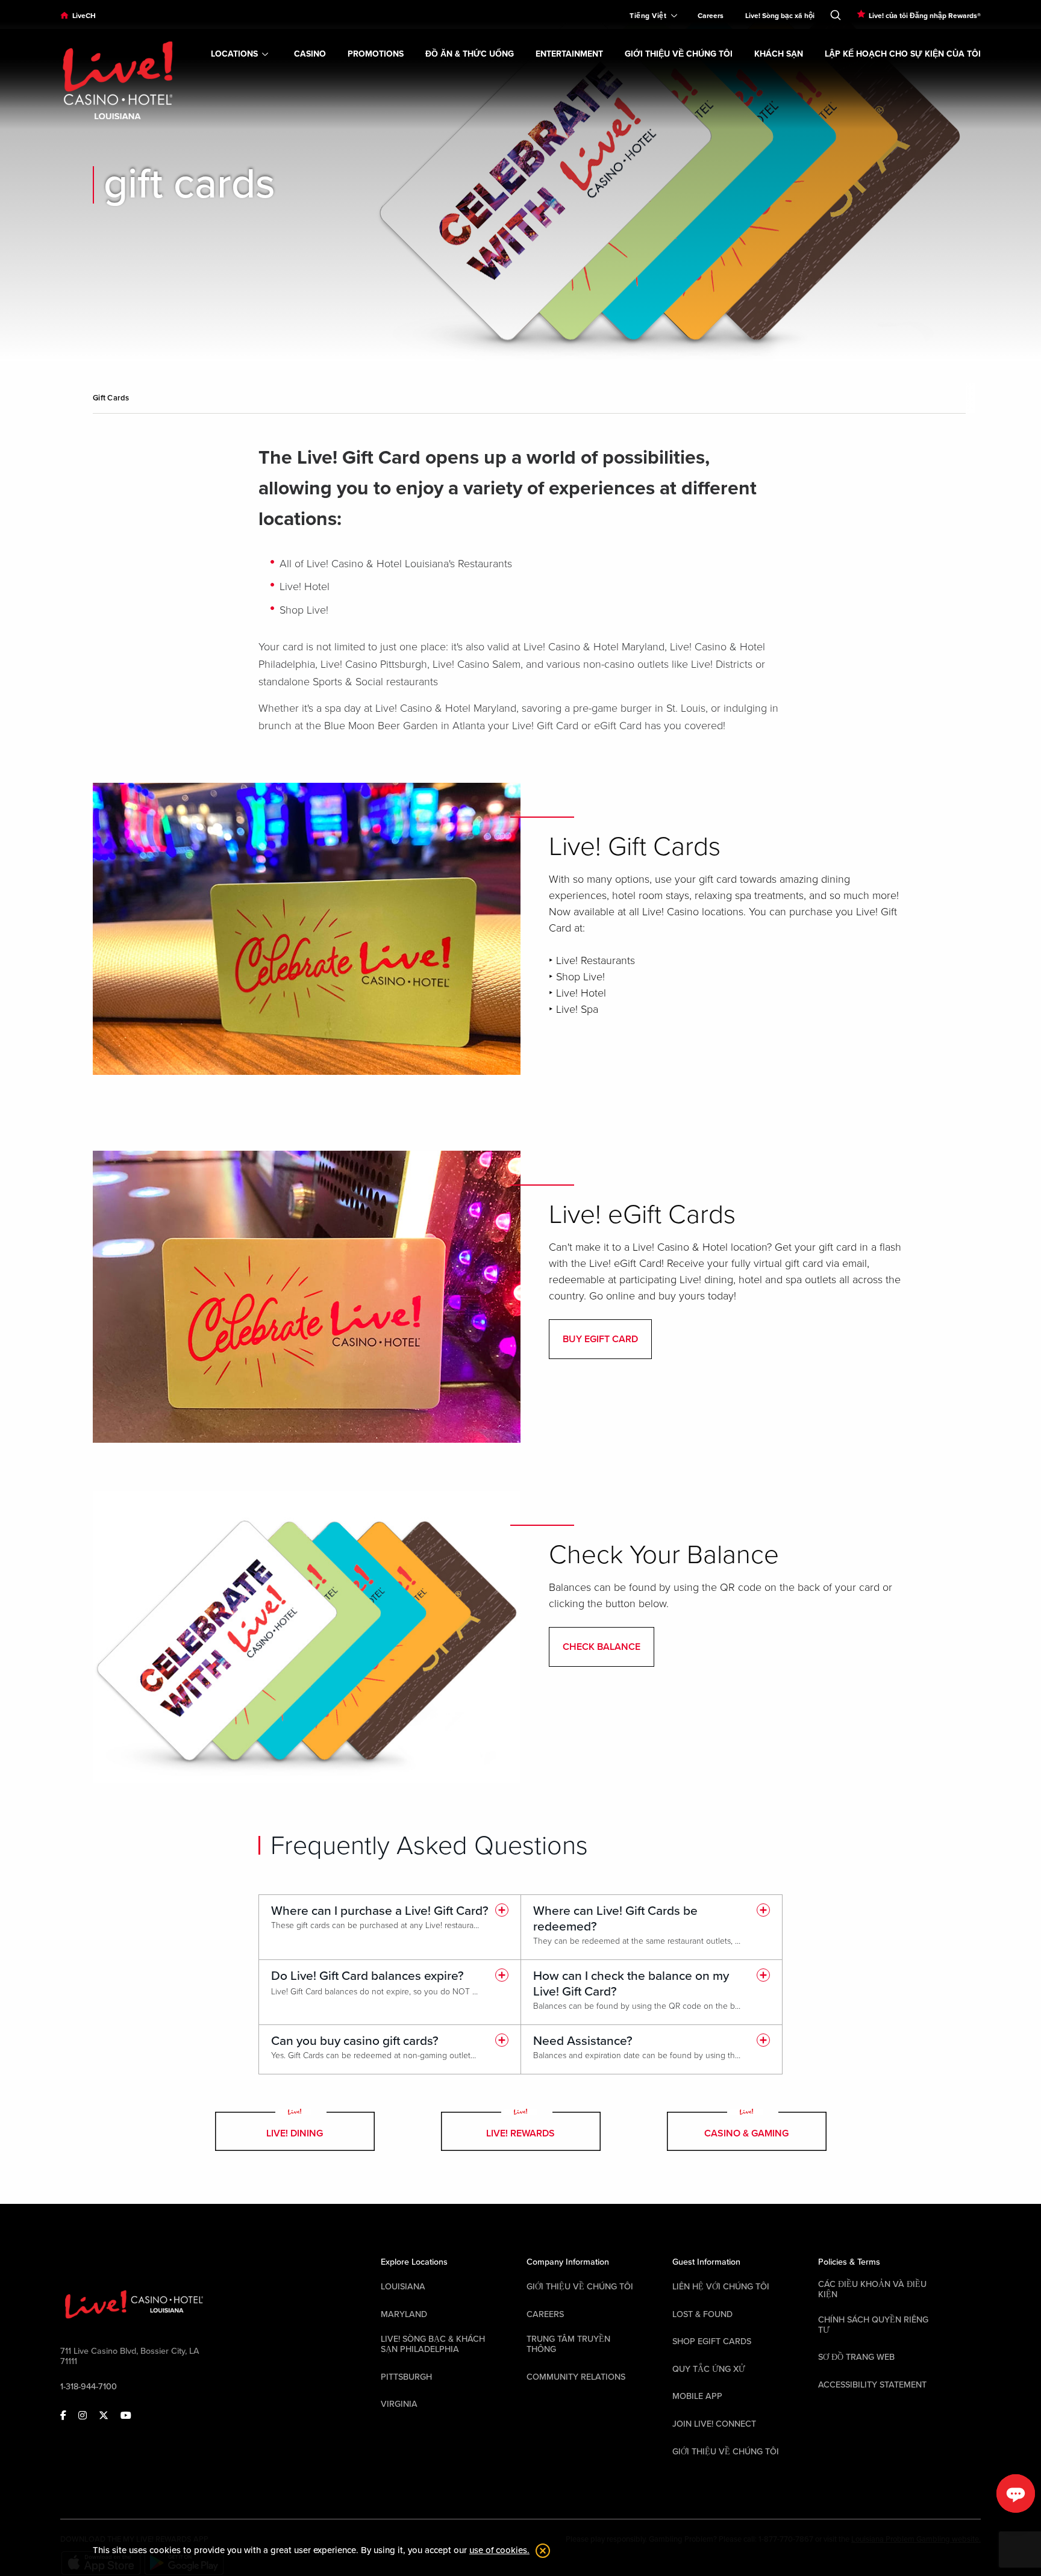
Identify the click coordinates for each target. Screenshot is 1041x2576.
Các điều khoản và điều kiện (872, 2289)
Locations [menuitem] (234, 54)
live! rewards (520, 2133)
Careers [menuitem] (711, 16)
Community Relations (576, 2377)
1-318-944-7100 (89, 2387)
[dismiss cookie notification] (540, 2551)
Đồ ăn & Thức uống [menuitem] (470, 54)
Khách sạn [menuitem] (779, 54)
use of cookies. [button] (499, 2550)
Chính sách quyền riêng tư (873, 2325)
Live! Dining (295, 2133)
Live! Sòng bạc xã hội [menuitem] (780, 16)
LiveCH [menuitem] (84, 16)
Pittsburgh (406, 2377)
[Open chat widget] (1016, 2494)
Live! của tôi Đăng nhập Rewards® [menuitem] (925, 16)
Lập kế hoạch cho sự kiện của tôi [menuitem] (903, 54)
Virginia (399, 2404)
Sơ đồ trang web (856, 2357)
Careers (545, 2314)
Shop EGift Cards (712, 2341)
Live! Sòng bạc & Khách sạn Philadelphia (433, 2344)
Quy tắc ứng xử (709, 2369)
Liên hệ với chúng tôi (721, 2287)
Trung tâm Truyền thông (568, 2344)
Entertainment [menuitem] (569, 54)
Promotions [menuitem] (376, 54)
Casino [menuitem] (310, 54)
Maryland (404, 2314)
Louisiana (403, 2287)
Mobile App (697, 2396)
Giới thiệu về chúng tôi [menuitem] (679, 54)
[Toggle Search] (836, 13)
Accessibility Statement (872, 2385)
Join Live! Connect (714, 2424)
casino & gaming (746, 2133)
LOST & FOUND (702, 2314)
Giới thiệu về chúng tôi (580, 2287)
